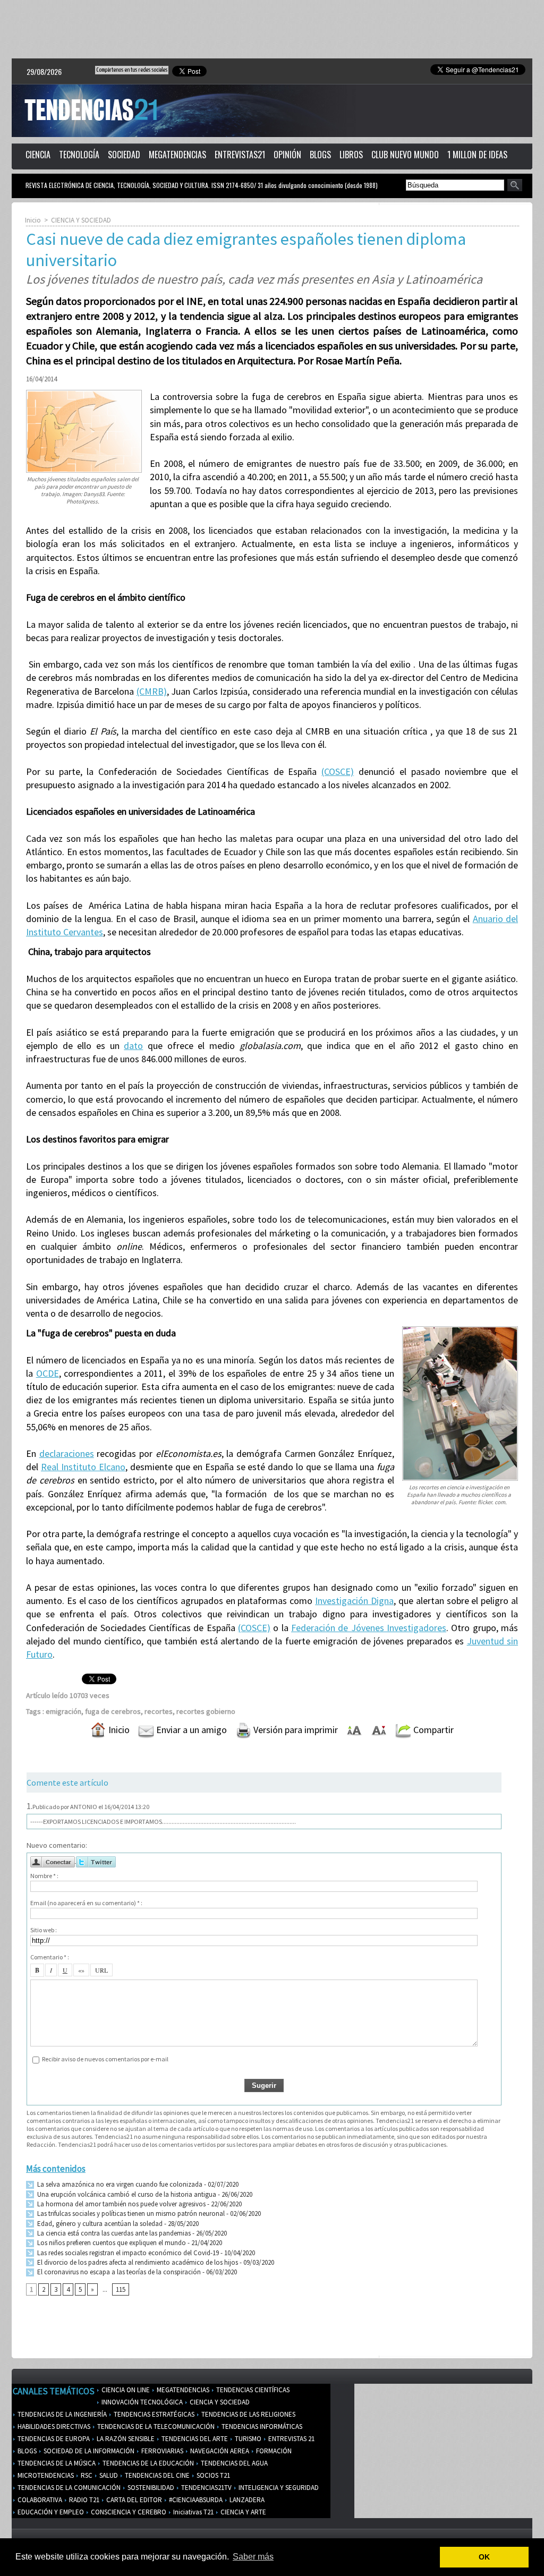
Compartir (432, 1730)
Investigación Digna (354, 1601)
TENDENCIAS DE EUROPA (53, 2439)
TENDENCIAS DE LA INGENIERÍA (61, 2414)
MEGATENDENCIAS (177, 155)
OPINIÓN (287, 155)
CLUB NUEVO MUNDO (405, 155)
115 (121, 2289)
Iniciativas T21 (193, 2512)
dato (133, 1046)
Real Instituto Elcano (83, 1467)
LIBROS (351, 155)
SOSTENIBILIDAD (150, 2488)
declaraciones (67, 1453)
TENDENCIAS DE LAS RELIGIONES (248, 2414)
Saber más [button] (253, 2557)
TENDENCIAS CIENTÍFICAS (252, 2390)
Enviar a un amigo (190, 1730)
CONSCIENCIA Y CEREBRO (128, 2512)
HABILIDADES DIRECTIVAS (53, 2426)
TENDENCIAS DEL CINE (156, 2475)
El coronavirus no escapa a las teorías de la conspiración (118, 2272)
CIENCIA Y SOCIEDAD (81, 220)
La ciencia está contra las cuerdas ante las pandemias (113, 2233)
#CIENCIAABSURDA (195, 2500)
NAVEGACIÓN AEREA (219, 2451)
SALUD (108, 2475)
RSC (86, 2475)
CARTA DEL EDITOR (133, 2500)
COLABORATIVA (39, 2500)
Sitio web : (44, 1930)
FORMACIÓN (273, 2451)
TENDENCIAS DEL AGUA (233, 2463)
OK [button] (484, 2557)
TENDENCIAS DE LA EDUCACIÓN (147, 2463)
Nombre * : (44, 1876)
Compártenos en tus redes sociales (132, 70)
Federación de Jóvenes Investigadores (369, 1628)
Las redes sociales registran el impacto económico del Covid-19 (127, 2253)
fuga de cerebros (113, 1711)
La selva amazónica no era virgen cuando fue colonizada (119, 2184)
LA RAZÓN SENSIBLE (125, 2439)
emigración (63, 1711)
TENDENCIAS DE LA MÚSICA (56, 2463)
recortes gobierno (206, 1711)
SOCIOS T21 (212, 2475)
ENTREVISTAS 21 (291, 2439)
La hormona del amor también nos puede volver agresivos (121, 2204)
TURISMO (247, 2439)
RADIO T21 (83, 2500)
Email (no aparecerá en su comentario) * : (86, 1903)
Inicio (33, 220)
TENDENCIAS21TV (206, 2488)
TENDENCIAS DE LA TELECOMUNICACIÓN (155, 2426)
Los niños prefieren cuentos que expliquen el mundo (111, 2243)
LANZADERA (246, 2500)
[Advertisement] (272, 29)
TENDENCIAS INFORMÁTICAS (261, 2426)
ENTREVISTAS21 (240, 155)
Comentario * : (50, 1957)
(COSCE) (338, 771)
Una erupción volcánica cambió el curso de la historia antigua (126, 2194)
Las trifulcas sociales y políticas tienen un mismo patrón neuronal (130, 2214)
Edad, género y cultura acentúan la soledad (99, 2224)
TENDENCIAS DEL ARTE (194, 2439)
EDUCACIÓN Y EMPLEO (50, 2512)
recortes (159, 1711)
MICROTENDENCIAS (45, 2475)
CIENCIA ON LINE (125, 2390)
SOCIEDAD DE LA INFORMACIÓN (88, 2451)
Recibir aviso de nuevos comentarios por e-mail (105, 2059)
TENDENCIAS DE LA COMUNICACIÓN (68, 2488)
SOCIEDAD (124, 155)
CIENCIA (38, 155)
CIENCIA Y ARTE (243, 2512)
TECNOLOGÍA (79, 155)
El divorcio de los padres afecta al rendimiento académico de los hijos (137, 2262)
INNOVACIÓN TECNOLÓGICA (141, 2402)
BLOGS (320, 155)
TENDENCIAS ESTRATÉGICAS (153, 2414)
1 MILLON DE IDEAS (477, 155)
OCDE (48, 1373)
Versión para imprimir (295, 1730)
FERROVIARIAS (161, 2451)
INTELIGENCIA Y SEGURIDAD (278, 2488)
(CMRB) (152, 691)
